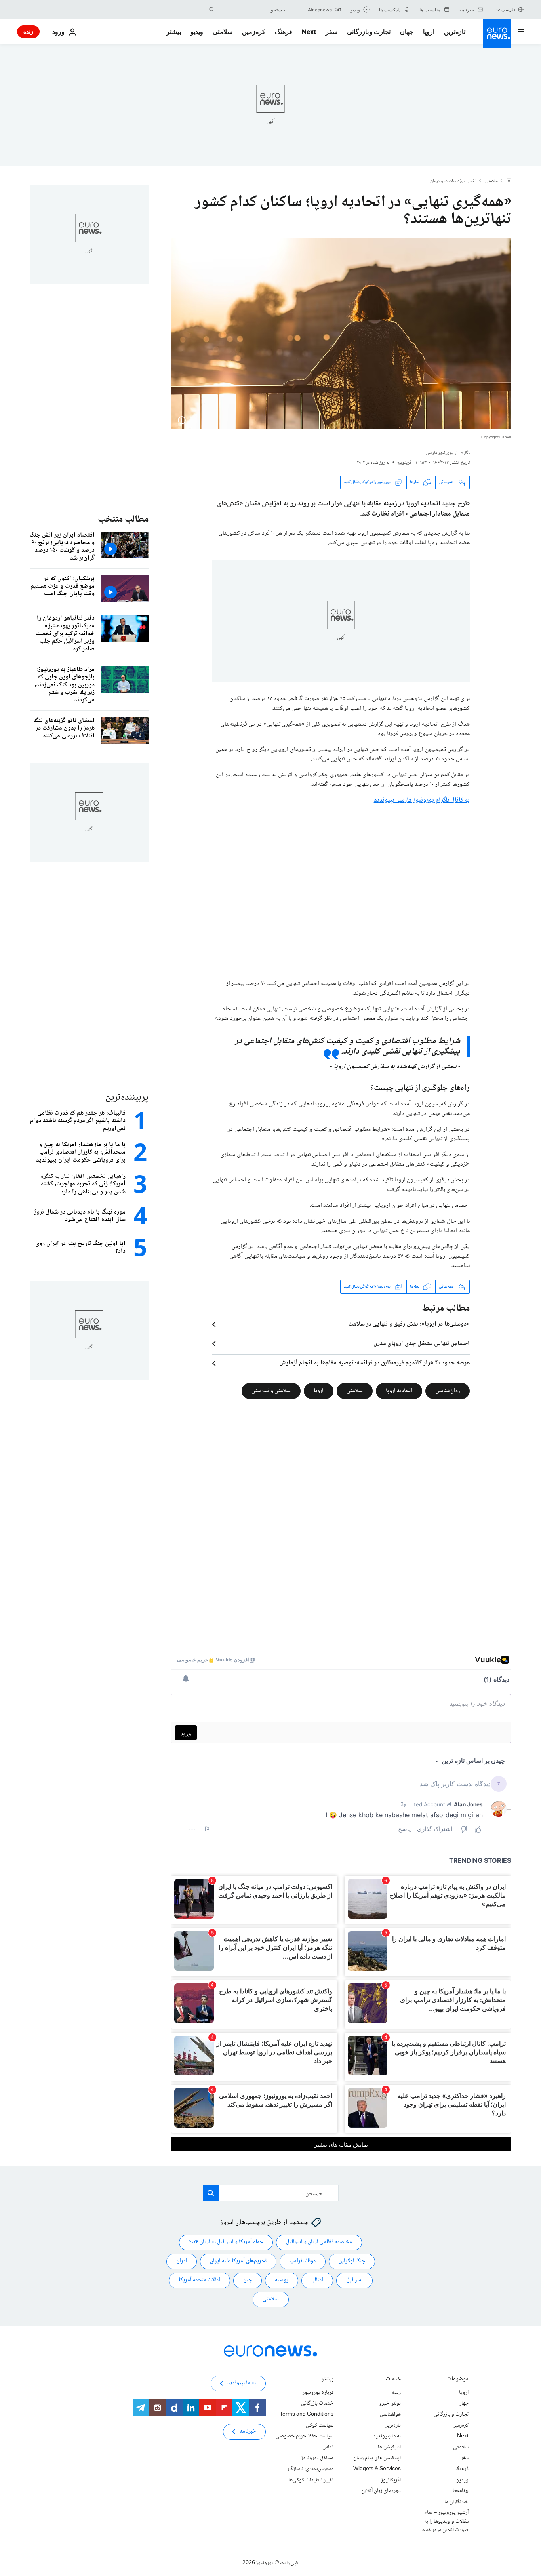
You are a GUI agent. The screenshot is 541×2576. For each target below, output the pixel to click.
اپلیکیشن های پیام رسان (377, 2458)
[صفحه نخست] (509, 181)
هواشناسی (390, 2414)
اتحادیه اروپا (399, 1391)
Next (309, 32)
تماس (328, 2447)
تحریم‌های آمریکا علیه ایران (238, 2261)
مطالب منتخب (123, 519)
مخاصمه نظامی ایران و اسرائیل (319, 2242)
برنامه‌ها (461, 2491)
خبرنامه (248, 2431)
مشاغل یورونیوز (317, 2458)
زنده (28, 31)
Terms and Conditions (307, 2414)
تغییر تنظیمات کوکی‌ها (311, 2480)
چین (248, 2280)
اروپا (429, 32)
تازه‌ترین (455, 32)
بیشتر (328, 2380)
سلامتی (223, 32)
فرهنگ (284, 32)
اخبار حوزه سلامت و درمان (453, 181)
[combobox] (252, 10)
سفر (331, 32)
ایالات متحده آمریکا (199, 2280)
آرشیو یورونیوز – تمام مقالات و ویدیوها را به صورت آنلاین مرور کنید (445, 2521)
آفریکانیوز (391, 2480)
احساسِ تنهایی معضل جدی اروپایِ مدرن (422, 1344)
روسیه (282, 2280)
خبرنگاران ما (456, 2502)
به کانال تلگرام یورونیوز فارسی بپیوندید (422, 800)
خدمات (393, 2380)
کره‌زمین (254, 32)
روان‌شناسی (448, 1391)
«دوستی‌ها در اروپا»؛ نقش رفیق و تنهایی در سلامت (409, 1324)
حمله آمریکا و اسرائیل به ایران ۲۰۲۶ (226, 2242)
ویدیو (197, 32)
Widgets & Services (377, 2469)
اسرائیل (354, 2280)
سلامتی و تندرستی (271, 1391)
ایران (182, 2261)
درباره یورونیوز (318, 2393)
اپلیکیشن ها (389, 2447)
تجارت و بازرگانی (369, 32)
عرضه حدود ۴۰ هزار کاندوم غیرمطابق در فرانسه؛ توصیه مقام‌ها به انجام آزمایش (374, 1363)
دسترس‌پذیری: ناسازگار (310, 2469)
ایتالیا (317, 2280)
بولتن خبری (390, 2403)
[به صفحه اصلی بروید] (497, 33)
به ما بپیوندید (387, 2436)
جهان (407, 32)
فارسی (509, 9)
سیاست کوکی (320, 2425)
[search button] (212, 10)
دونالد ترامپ (303, 2261)
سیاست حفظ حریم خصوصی (305, 2436)
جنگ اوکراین (352, 2261)
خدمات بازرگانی (317, 2403)
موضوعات (458, 2380)
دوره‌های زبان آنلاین (381, 2491)
